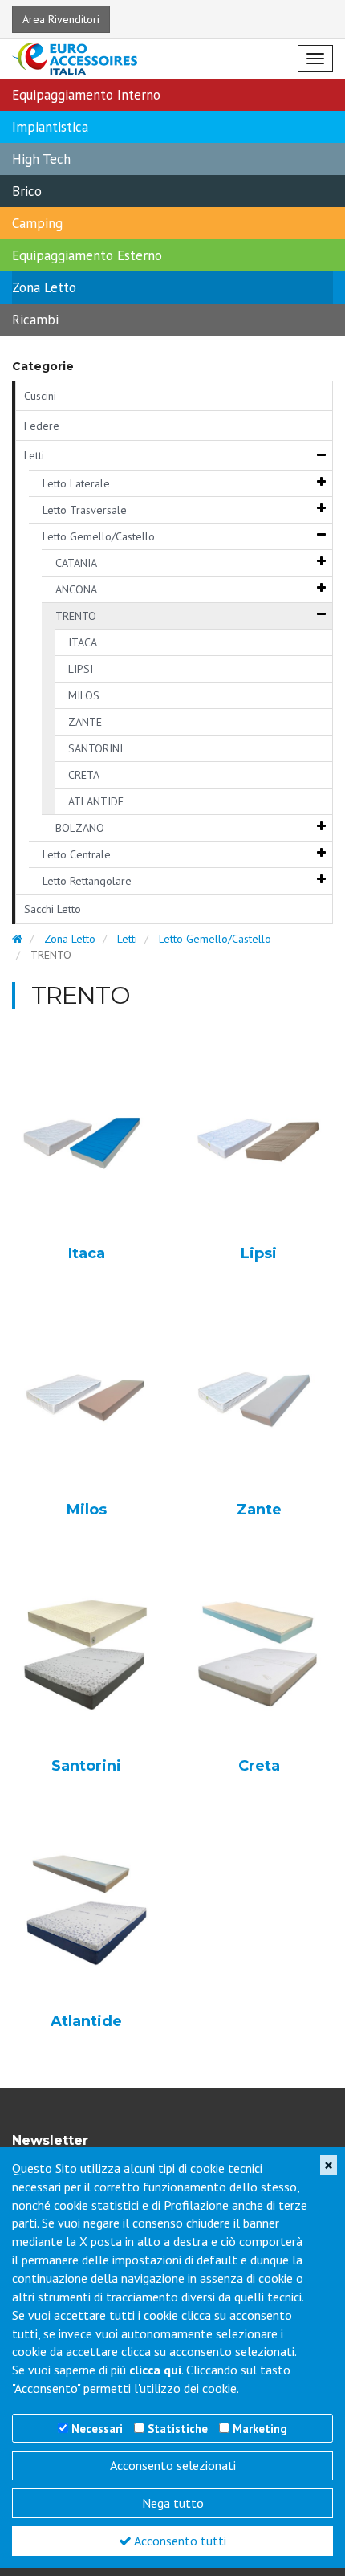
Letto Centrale (77, 854)
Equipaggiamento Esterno (87, 255)
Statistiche (178, 2429)
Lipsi (259, 1254)
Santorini (86, 1767)
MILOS (84, 695)
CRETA (84, 775)
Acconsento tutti (179, 2541)
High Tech (41, 159)
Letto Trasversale (85, 510)
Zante (259, 1510)
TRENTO (76, 616)
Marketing (260, 2429)
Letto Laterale (76, 483)
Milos (87, 1510)
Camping (37, 223)
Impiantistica (50, 127)
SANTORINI (95, 748)
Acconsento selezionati (173, 2465)
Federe (42, 426)
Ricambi (35, 320)
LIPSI (81, 669)
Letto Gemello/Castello (99, 536)
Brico (27, 191)
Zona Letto (44, 287)
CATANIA (76, 563)
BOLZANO (80, 828)
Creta (259, 1767)
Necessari (97, 2429)
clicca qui (155, 2370)
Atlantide (86, 2022)
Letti (34, 455)
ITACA (83, 642)
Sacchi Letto (53, 909)
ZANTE (85, 722)
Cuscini (40, 396)
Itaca (87, 1254)
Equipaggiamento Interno (86, 95)
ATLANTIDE (96, 801)
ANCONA (76, 589)
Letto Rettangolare (87, 881)
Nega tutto (173, 2503)
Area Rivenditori (61, 19)
